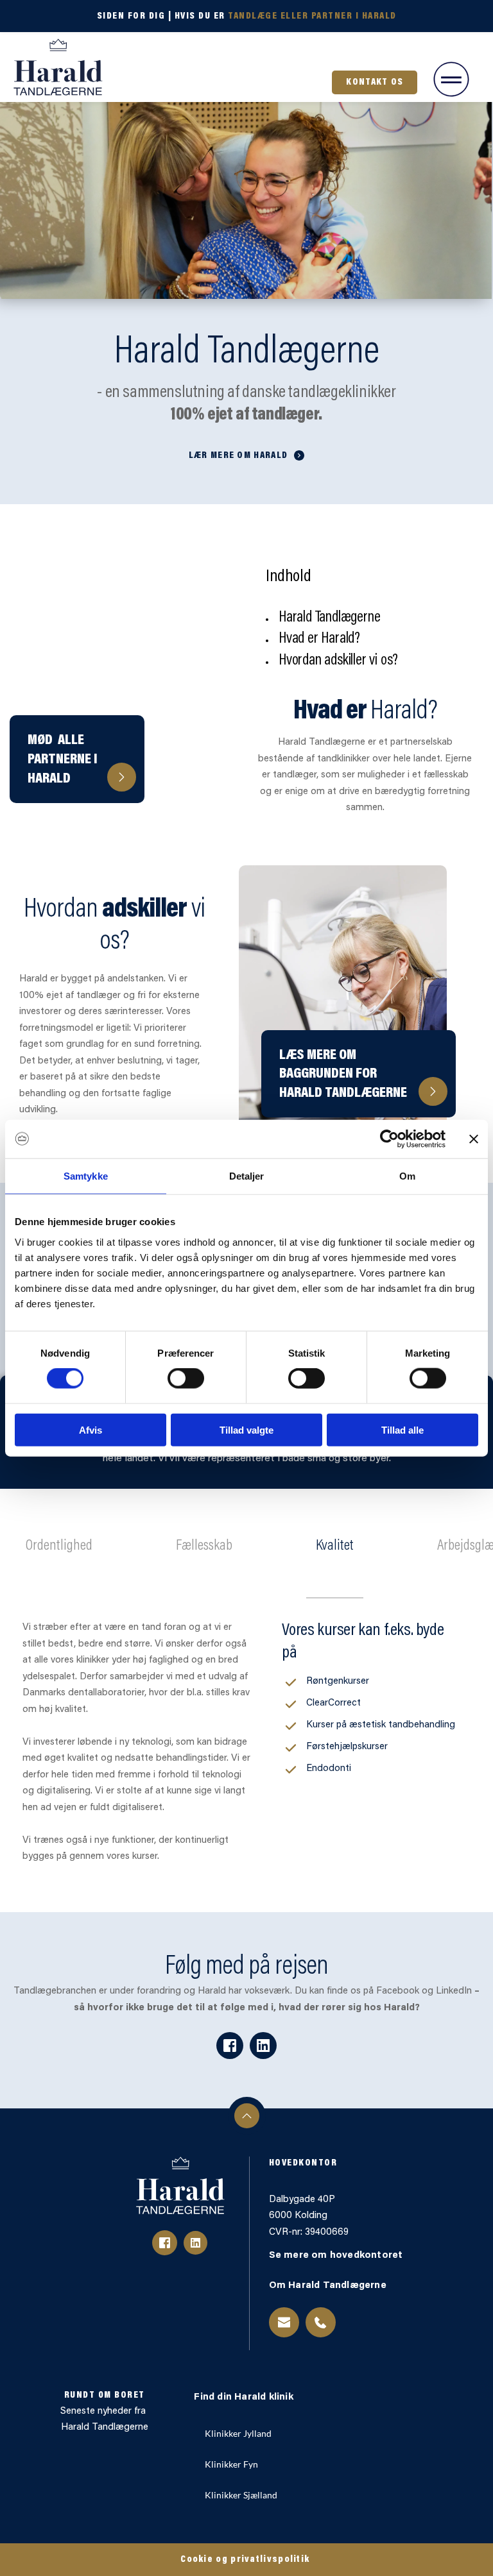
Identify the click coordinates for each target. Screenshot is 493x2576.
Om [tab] (407, 1176)
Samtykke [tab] (86, 1176)
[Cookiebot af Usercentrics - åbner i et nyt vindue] (389, 1139)
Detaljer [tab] (247, 1176)
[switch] (186, 1378)
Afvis (91, 1429)
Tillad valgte (246, 1429)
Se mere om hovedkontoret (337, 2256)
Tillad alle (402, 1429)
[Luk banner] (474, 1139)
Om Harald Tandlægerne (329, 2286)
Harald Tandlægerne (105, 2428)
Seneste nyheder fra (104, 2411)
